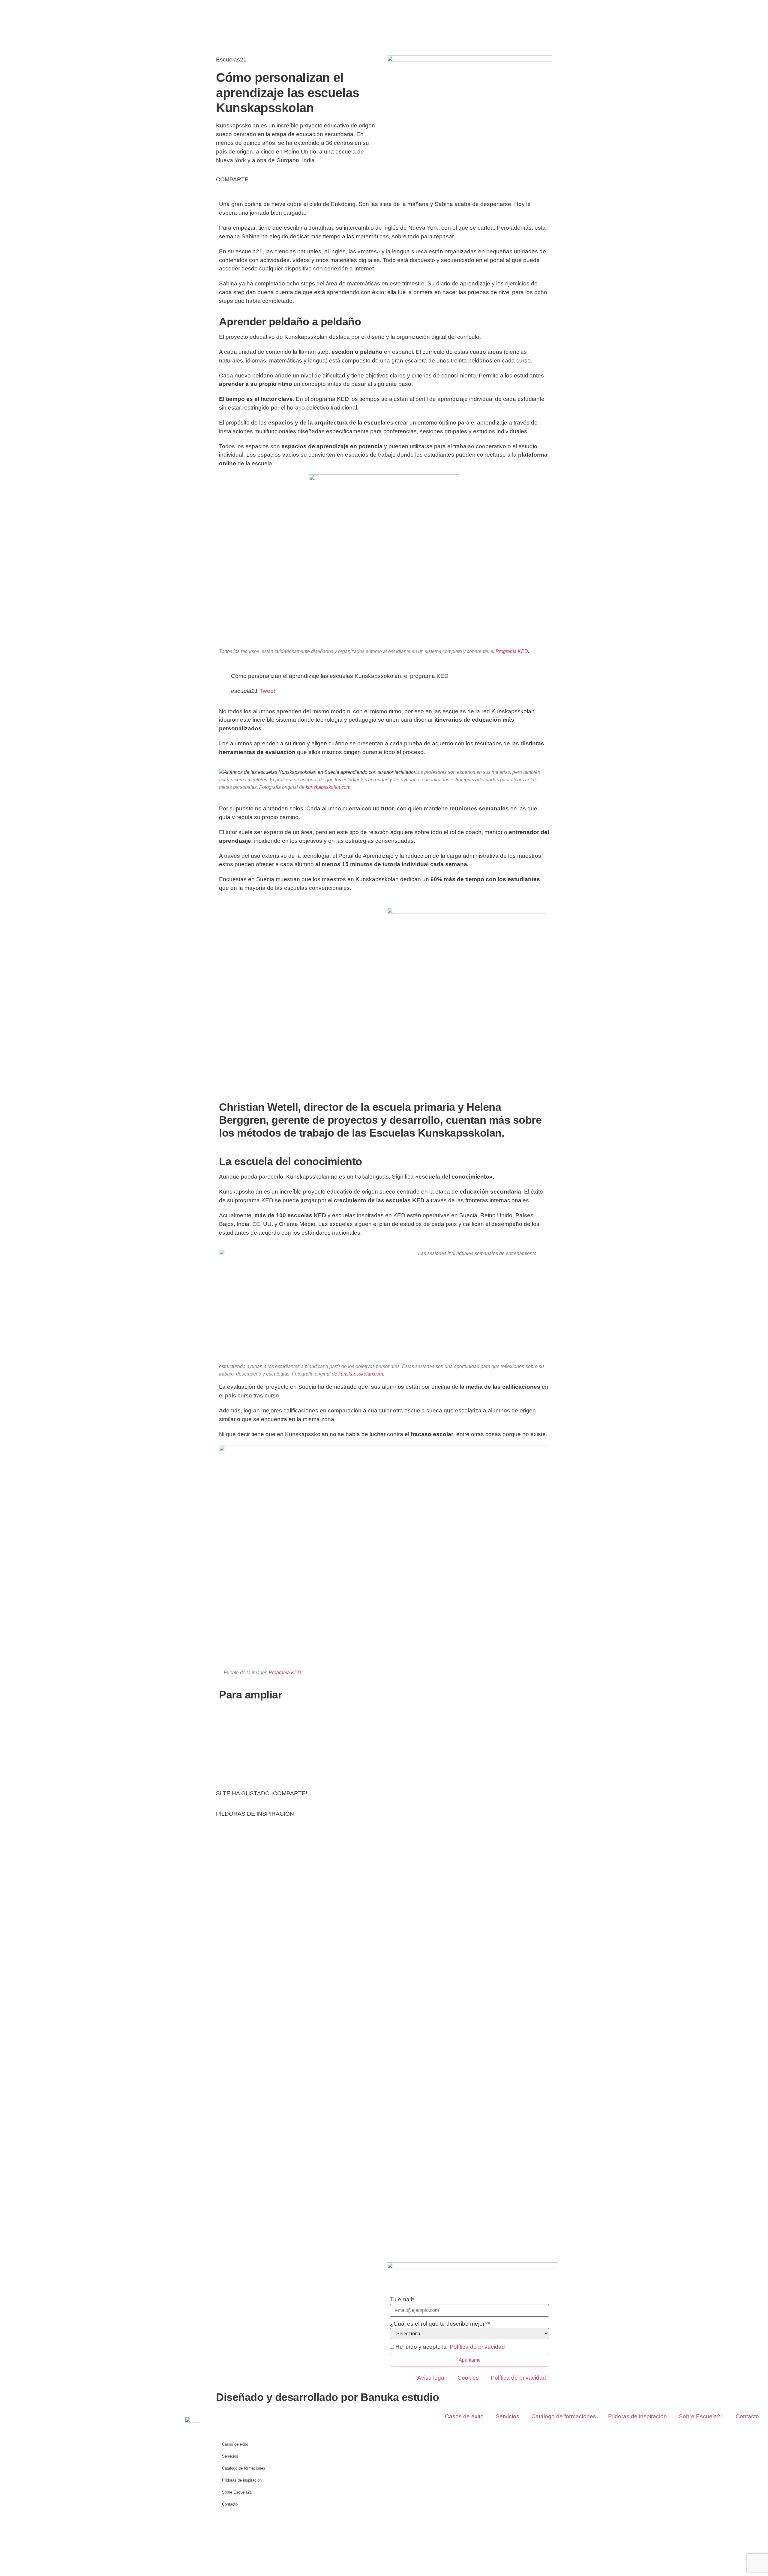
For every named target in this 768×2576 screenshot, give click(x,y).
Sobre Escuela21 (701, 2416)
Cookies (468, 2378)
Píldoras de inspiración (637, 2416)
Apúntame (470, 2360)
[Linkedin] (256, 2524)
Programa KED (512, 651)
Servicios (507, 2416)
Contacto (747, 2416)
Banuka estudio (400, 2397)
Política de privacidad (518, 2378)
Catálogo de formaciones (564, 2416)
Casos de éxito (464, 2416)
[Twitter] (240, 2524)
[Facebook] (223, 2524)
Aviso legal (431, 2378)
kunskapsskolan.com (328, 787)
